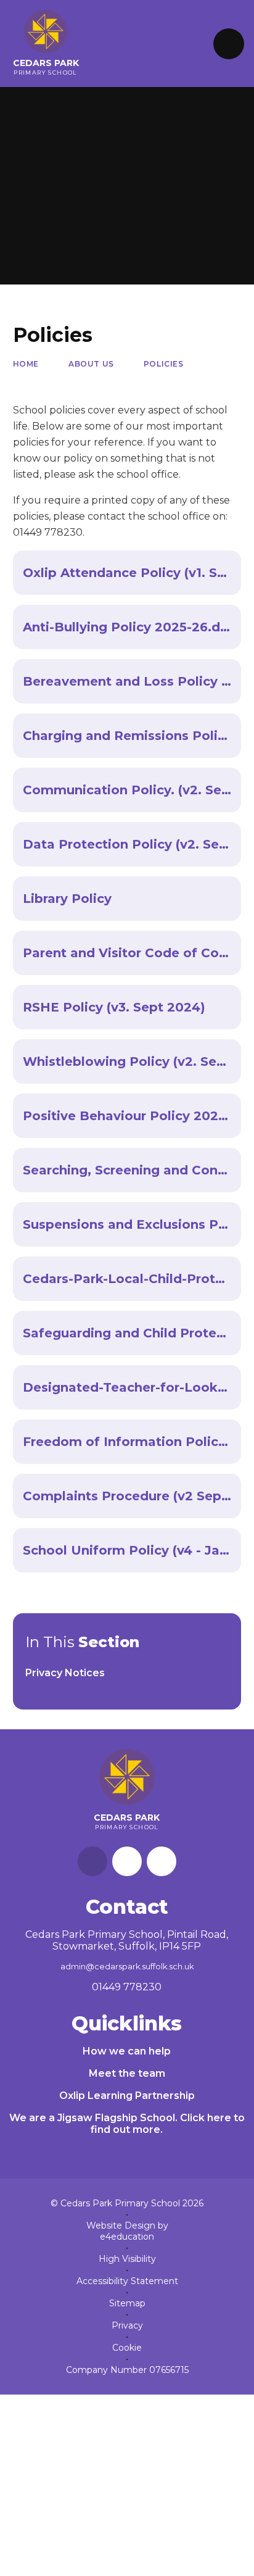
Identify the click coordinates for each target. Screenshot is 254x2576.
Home (26, 364)
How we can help (127, 2051)
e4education (127, 2237)
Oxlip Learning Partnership (127, 2096)
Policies (164, 364)
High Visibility (127, 2259)
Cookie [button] (127, 2348)
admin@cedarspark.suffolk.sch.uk (127, 1967)
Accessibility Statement (127, 2281)
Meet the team (127, 2073)
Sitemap (127, 2303)
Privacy (127, 2325)
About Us (91, 364)
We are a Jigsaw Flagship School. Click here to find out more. (127, 2124)
